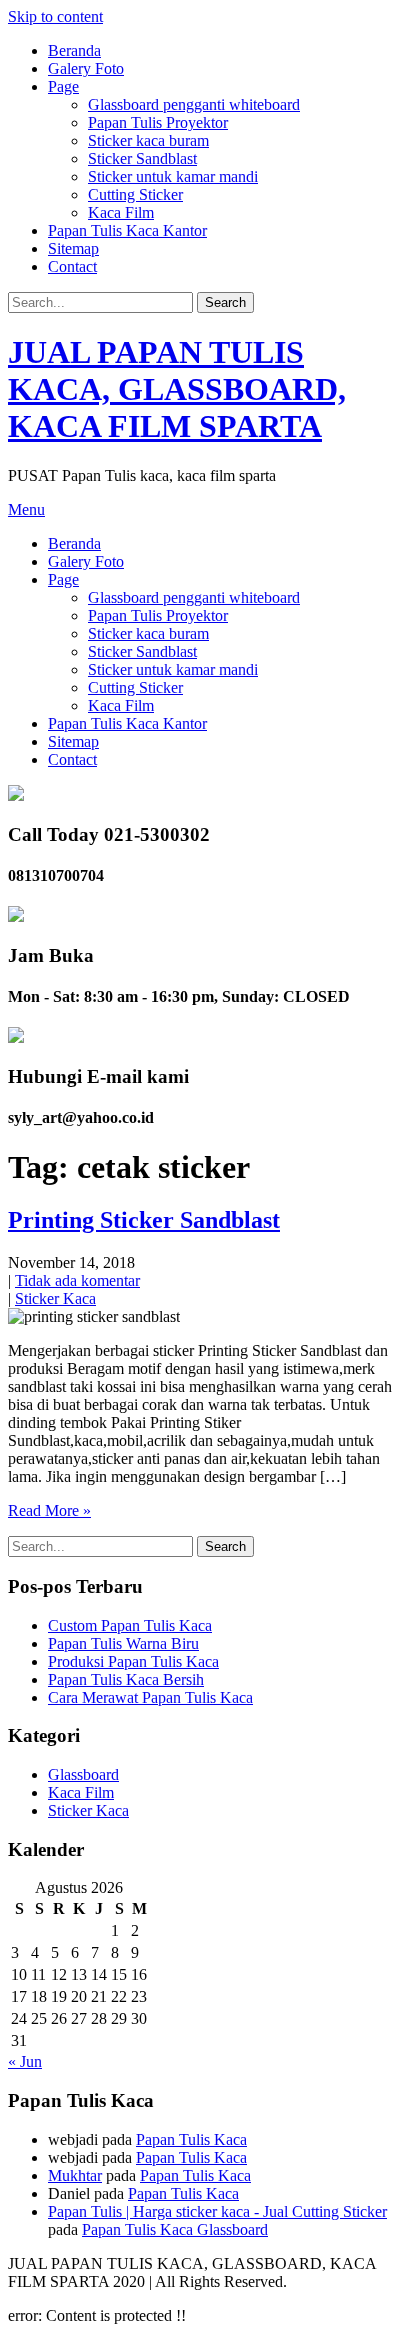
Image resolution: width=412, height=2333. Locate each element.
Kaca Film (121, 212)
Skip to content (55, 16)
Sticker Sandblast (142, 158)
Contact (72, 266)
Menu (26, 509)
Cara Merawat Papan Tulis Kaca (150, 1697)
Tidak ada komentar (77, 1280)
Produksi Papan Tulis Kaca (133, 1661)
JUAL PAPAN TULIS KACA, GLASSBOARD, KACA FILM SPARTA (177, 389)
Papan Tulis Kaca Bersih (126, 1679)
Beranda (74, 50)
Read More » (49, 1510)
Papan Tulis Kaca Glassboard (175, 2229)
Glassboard (83, 1774)
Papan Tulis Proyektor (158, 122)
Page (63, 86)
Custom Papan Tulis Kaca (130, 1625)
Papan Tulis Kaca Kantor (127, 230)
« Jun (25, 2061)
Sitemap (73, 248)
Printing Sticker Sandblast (144, 1220)
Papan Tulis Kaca (191, 2139)
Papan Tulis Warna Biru (123, 1643)
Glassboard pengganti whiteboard (194, 104)
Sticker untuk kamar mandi (173, 176)
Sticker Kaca (55, 1298)
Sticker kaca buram (148, 140)
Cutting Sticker (135, 194)
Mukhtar (75, 2175)
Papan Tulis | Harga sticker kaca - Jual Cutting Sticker (217, 2211)
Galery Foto (86, 68)
